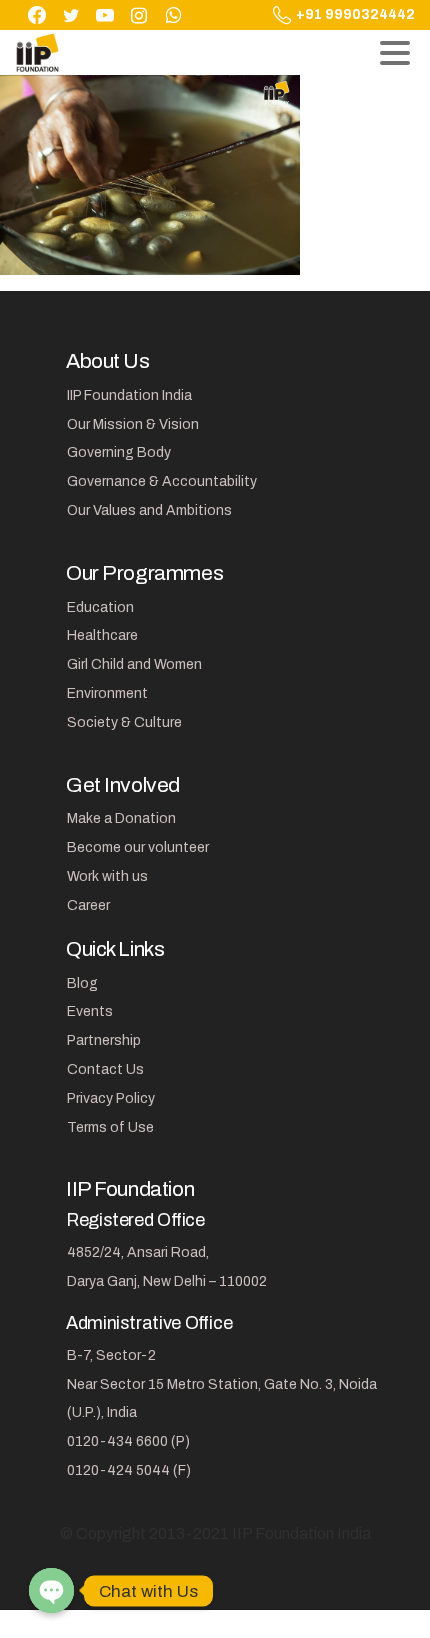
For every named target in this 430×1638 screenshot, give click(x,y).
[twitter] (71, 15)
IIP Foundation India (129, 395)
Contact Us (105, 1069)
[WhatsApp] (173, 15)
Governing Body (119, 452)
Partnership (104, 1040)
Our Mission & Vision (133, 424)
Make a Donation (121, 818)
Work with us (107, 876)
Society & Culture (124, 722)
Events (90, 1011)
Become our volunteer (138, 847)
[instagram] (139, 15)
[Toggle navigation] (395, 53)
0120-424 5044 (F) (129, 1470)
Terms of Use (110, 1127)
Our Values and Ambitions (149, 510)
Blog (82, 983)
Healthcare (102, 635)
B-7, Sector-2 (111, 1355)
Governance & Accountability (162, 481)
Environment (107, 693)
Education (100, 607)
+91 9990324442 (355, 15)
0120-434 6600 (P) (128, 1441)
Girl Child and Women (134, 664)
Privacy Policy (111, 1098)
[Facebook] (37, 15)
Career (88, 905)
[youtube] (105, 15)
